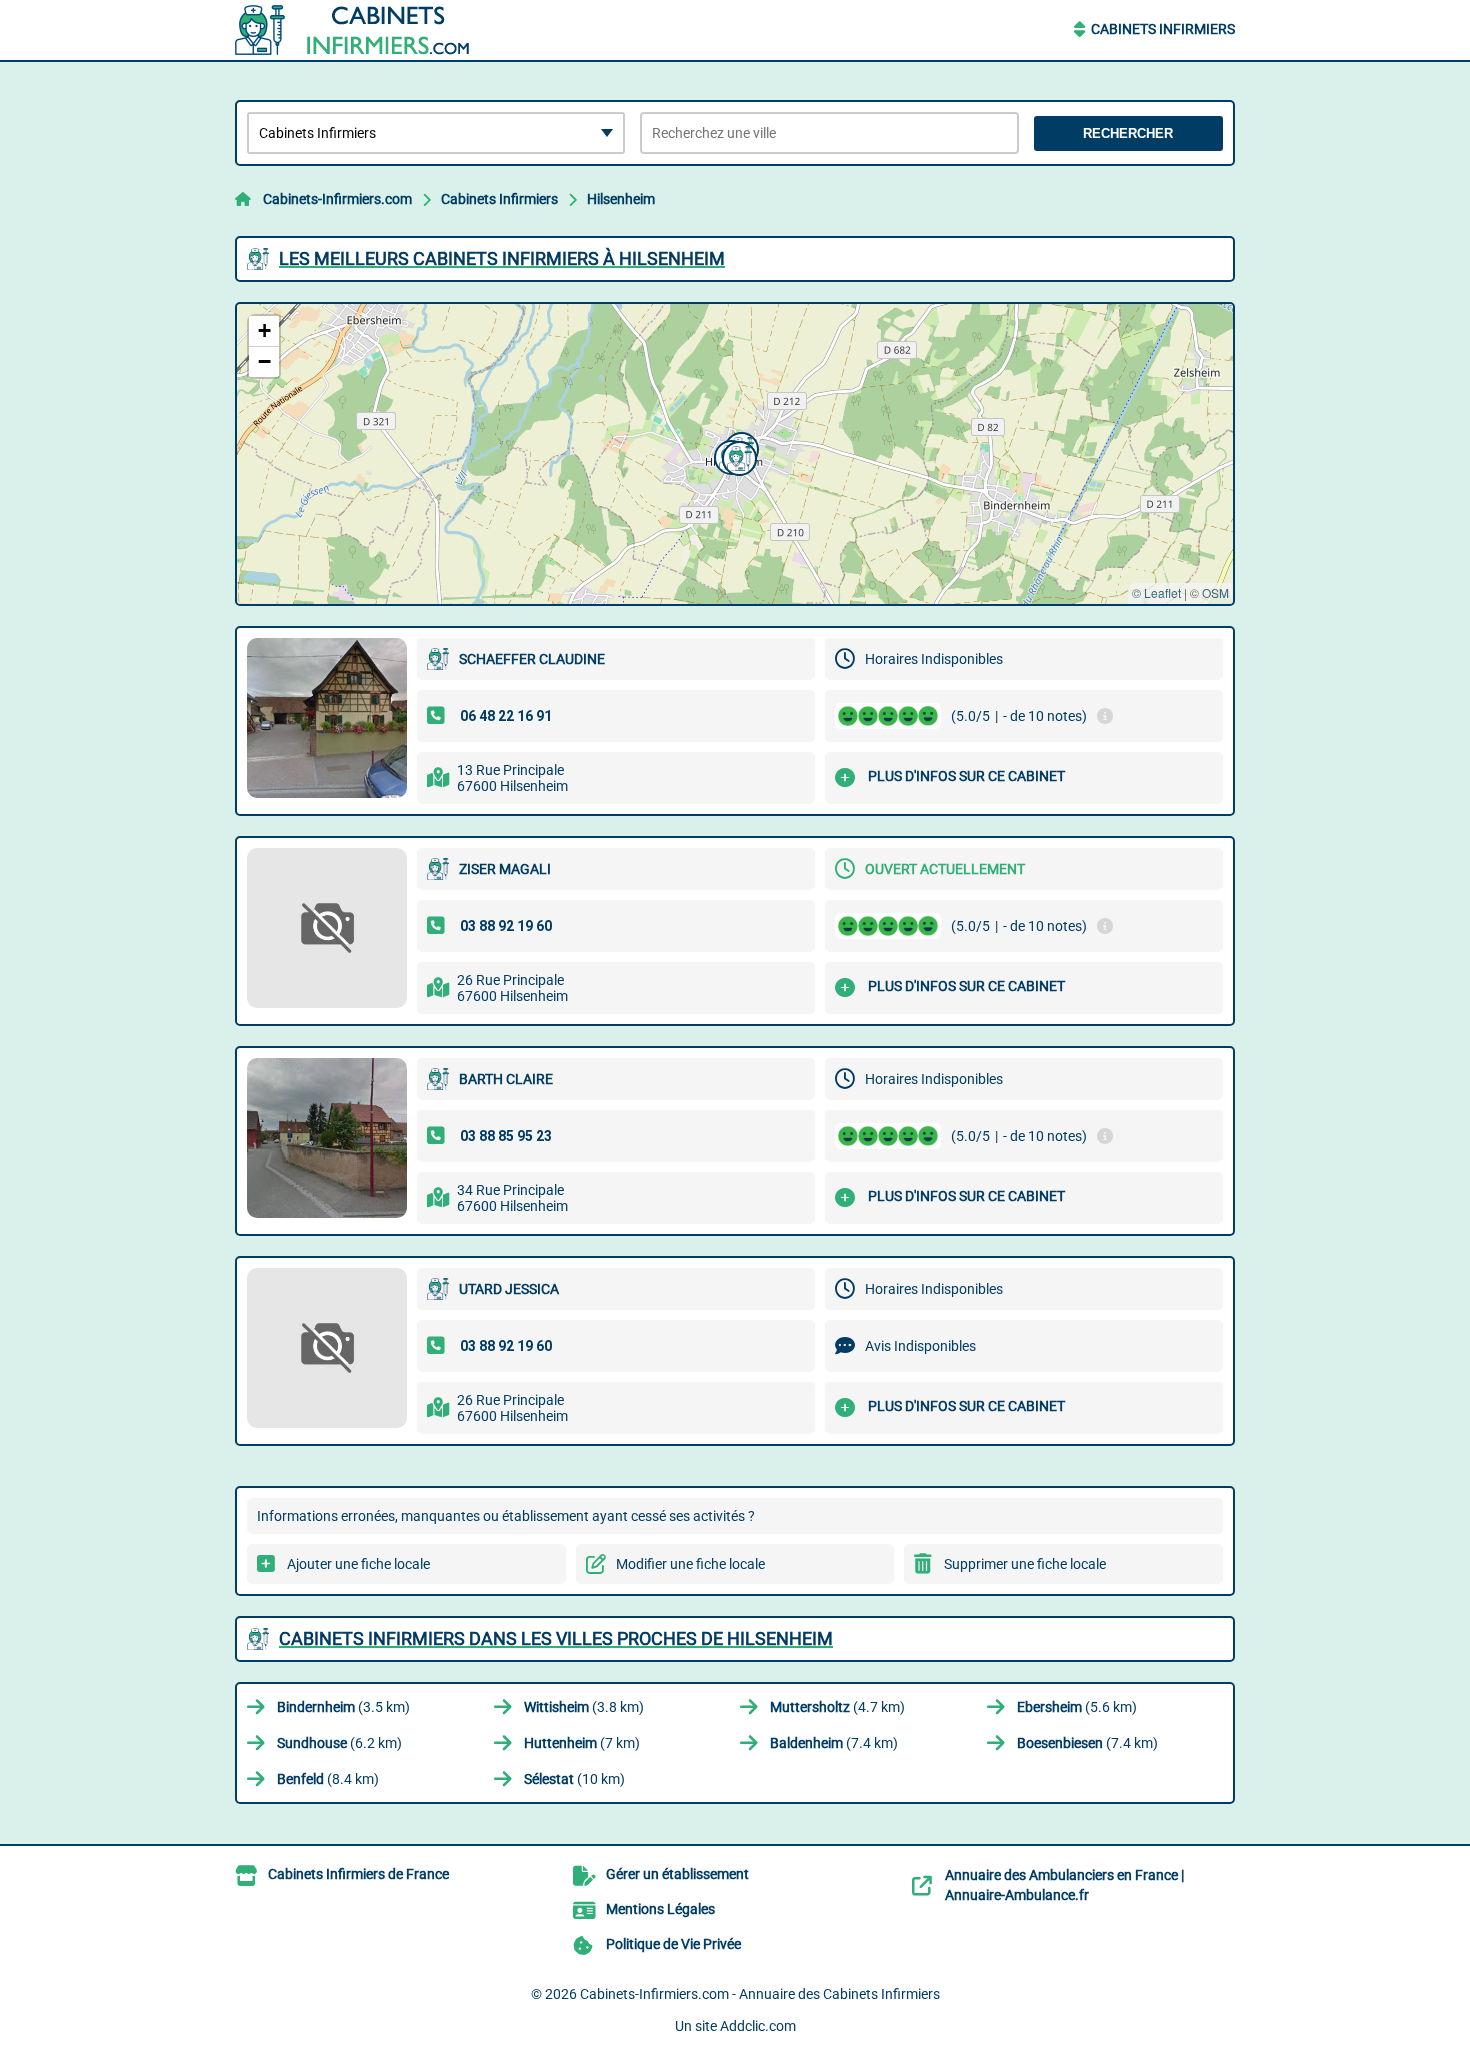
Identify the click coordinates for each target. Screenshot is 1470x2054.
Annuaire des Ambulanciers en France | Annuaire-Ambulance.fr (1064, 1885)
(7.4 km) (834, 1743)
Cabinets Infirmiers (1163, 29)
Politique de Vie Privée (673, 1944)
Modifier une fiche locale (690, 1564)
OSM (1215, 592)
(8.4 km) (328, 1779)
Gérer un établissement (677, 1874)
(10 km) (574, 1779)
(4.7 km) (837, 1707)
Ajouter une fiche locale (358, 1564)
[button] (737, 456)
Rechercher (1128, 133)
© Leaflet (1156, 592)
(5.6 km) (1077, 1707)
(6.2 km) (339, 1743)
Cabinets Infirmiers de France (358, 1874)
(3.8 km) (584, 1707)
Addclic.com (758, 2026)
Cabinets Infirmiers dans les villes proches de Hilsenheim (556, 1638)
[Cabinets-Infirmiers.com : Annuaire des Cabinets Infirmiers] (360, 30)
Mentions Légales (660, 1909)
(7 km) (582, 1743)
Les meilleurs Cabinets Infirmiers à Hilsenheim (502, 258)
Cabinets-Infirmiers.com (337, 199)
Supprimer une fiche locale (1025, 1564)
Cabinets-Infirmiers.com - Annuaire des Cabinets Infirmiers (760, 1994)
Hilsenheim (621, 199)
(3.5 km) (343, 1707)
